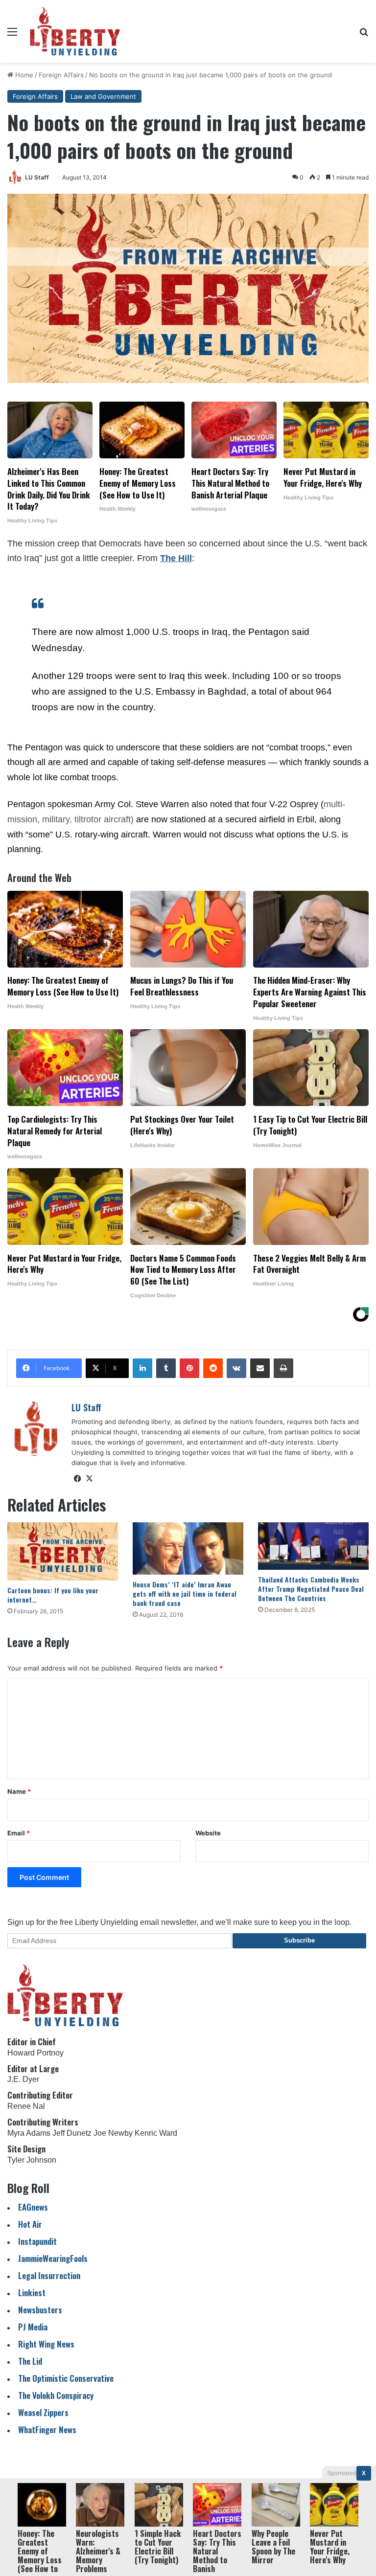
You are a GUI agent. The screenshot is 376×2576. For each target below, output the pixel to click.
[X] (89, 1479)
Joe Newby (113, 2133)
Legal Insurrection (49, 2275)
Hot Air (30, 2224)
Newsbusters (40, 2310)
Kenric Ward (156, 2133)
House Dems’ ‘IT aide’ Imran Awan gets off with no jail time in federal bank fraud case (185, 1593)
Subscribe (299, 1940)
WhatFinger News (47, 2429)
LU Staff (37, 177)
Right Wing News (46, 2344)
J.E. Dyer (23, 2079)
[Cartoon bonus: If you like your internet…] (63, 1551)
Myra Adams (29, 2133)
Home (23, 75)
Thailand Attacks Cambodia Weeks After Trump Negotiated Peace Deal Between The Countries (311, 1589)
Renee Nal (26, 2106)
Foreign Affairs (61, 75)
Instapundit (37, 2241)
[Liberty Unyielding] (75, 31)
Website (208, 1833)
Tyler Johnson (32, 2160)
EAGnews (33, 2207)
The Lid (30, 2361)
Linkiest (32, 2293)
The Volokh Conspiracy (56, 2395)
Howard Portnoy (35, 2053)
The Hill (176, 558)
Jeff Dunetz (72, 2133)
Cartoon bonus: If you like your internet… (53, 1595)
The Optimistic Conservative (66, 2378)
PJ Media (33, 2327)
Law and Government (103, 96)
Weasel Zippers (43, 2412)
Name (19, 1791)
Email (19, 1833)
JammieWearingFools (53, 2258)
